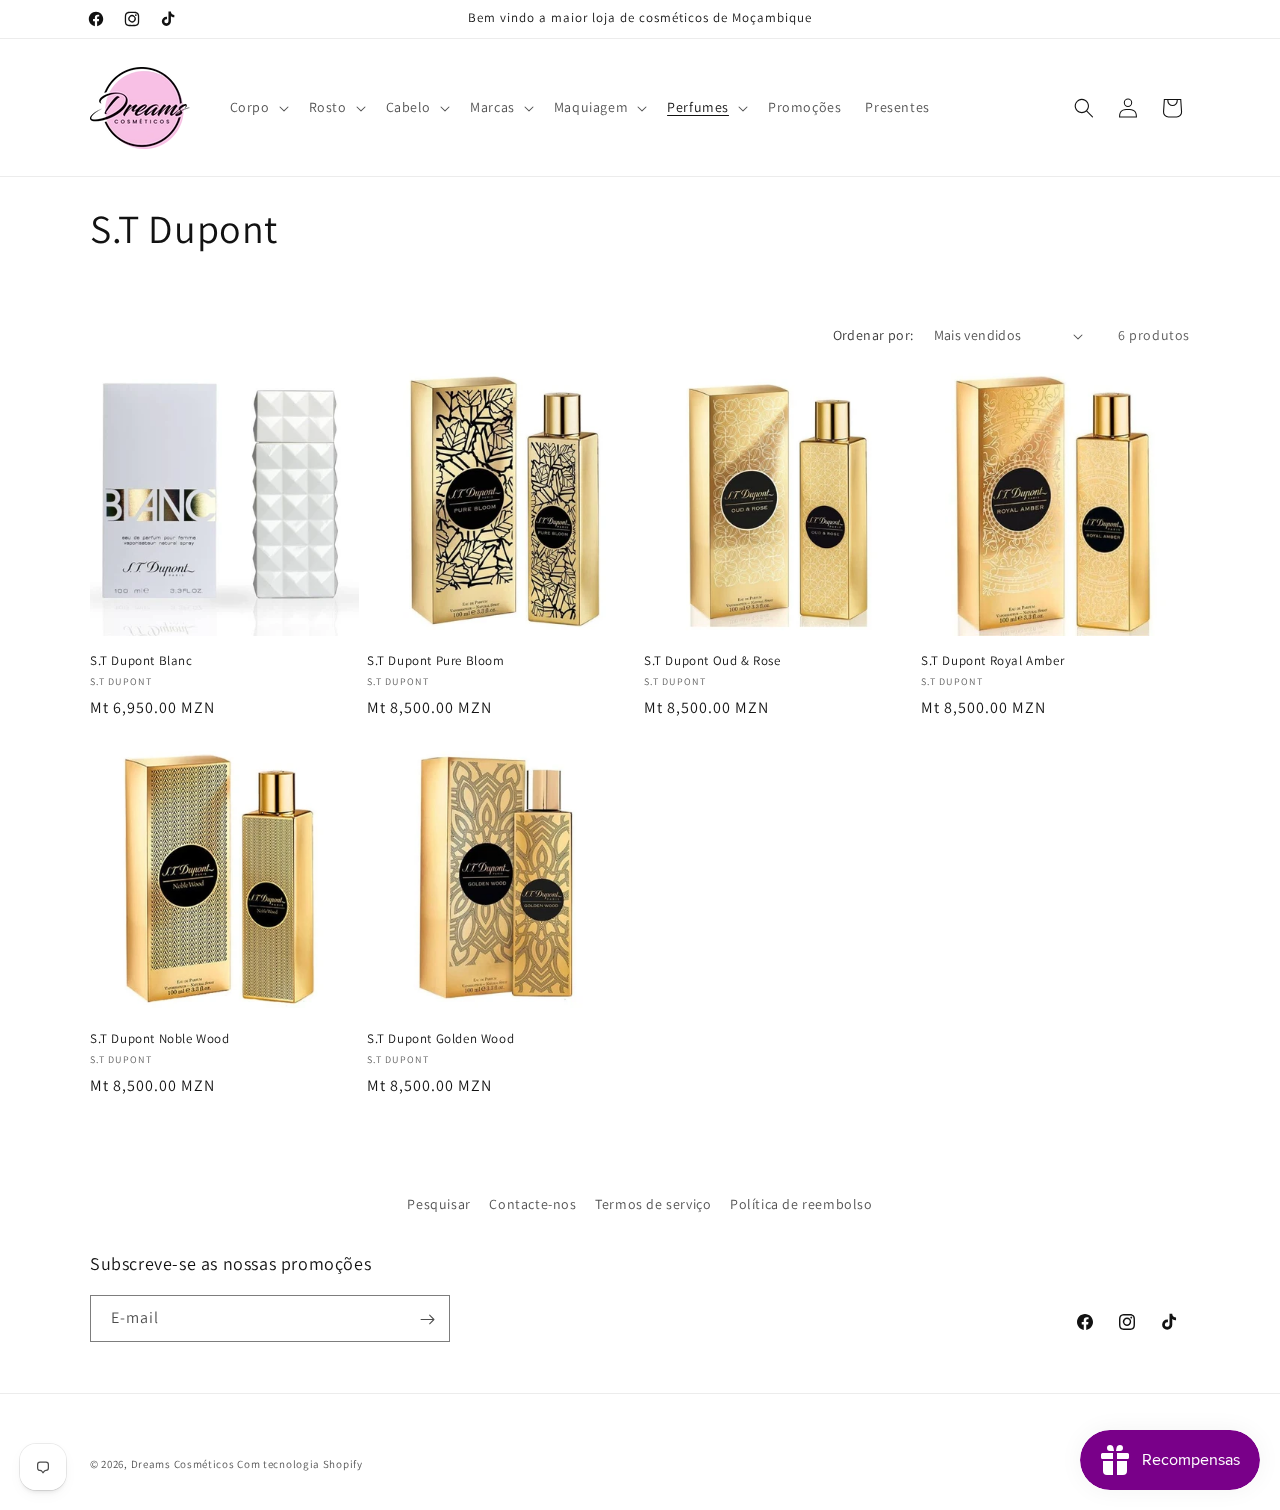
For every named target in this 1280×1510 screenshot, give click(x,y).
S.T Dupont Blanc (141, 661)
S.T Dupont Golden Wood (440, 1039)
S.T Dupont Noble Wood (160, 1039)
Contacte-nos (532, 1204)
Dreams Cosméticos (183, 1464)
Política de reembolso (801, 1204)
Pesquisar (438, 1204)
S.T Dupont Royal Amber (992, 661)
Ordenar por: (873, 335)
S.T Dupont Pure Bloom (436, 661)
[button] (257, 107)
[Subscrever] (427, 1319)
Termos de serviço (653, 1204)
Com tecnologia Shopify (299, 1464)
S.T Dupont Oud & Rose (712, 661)
